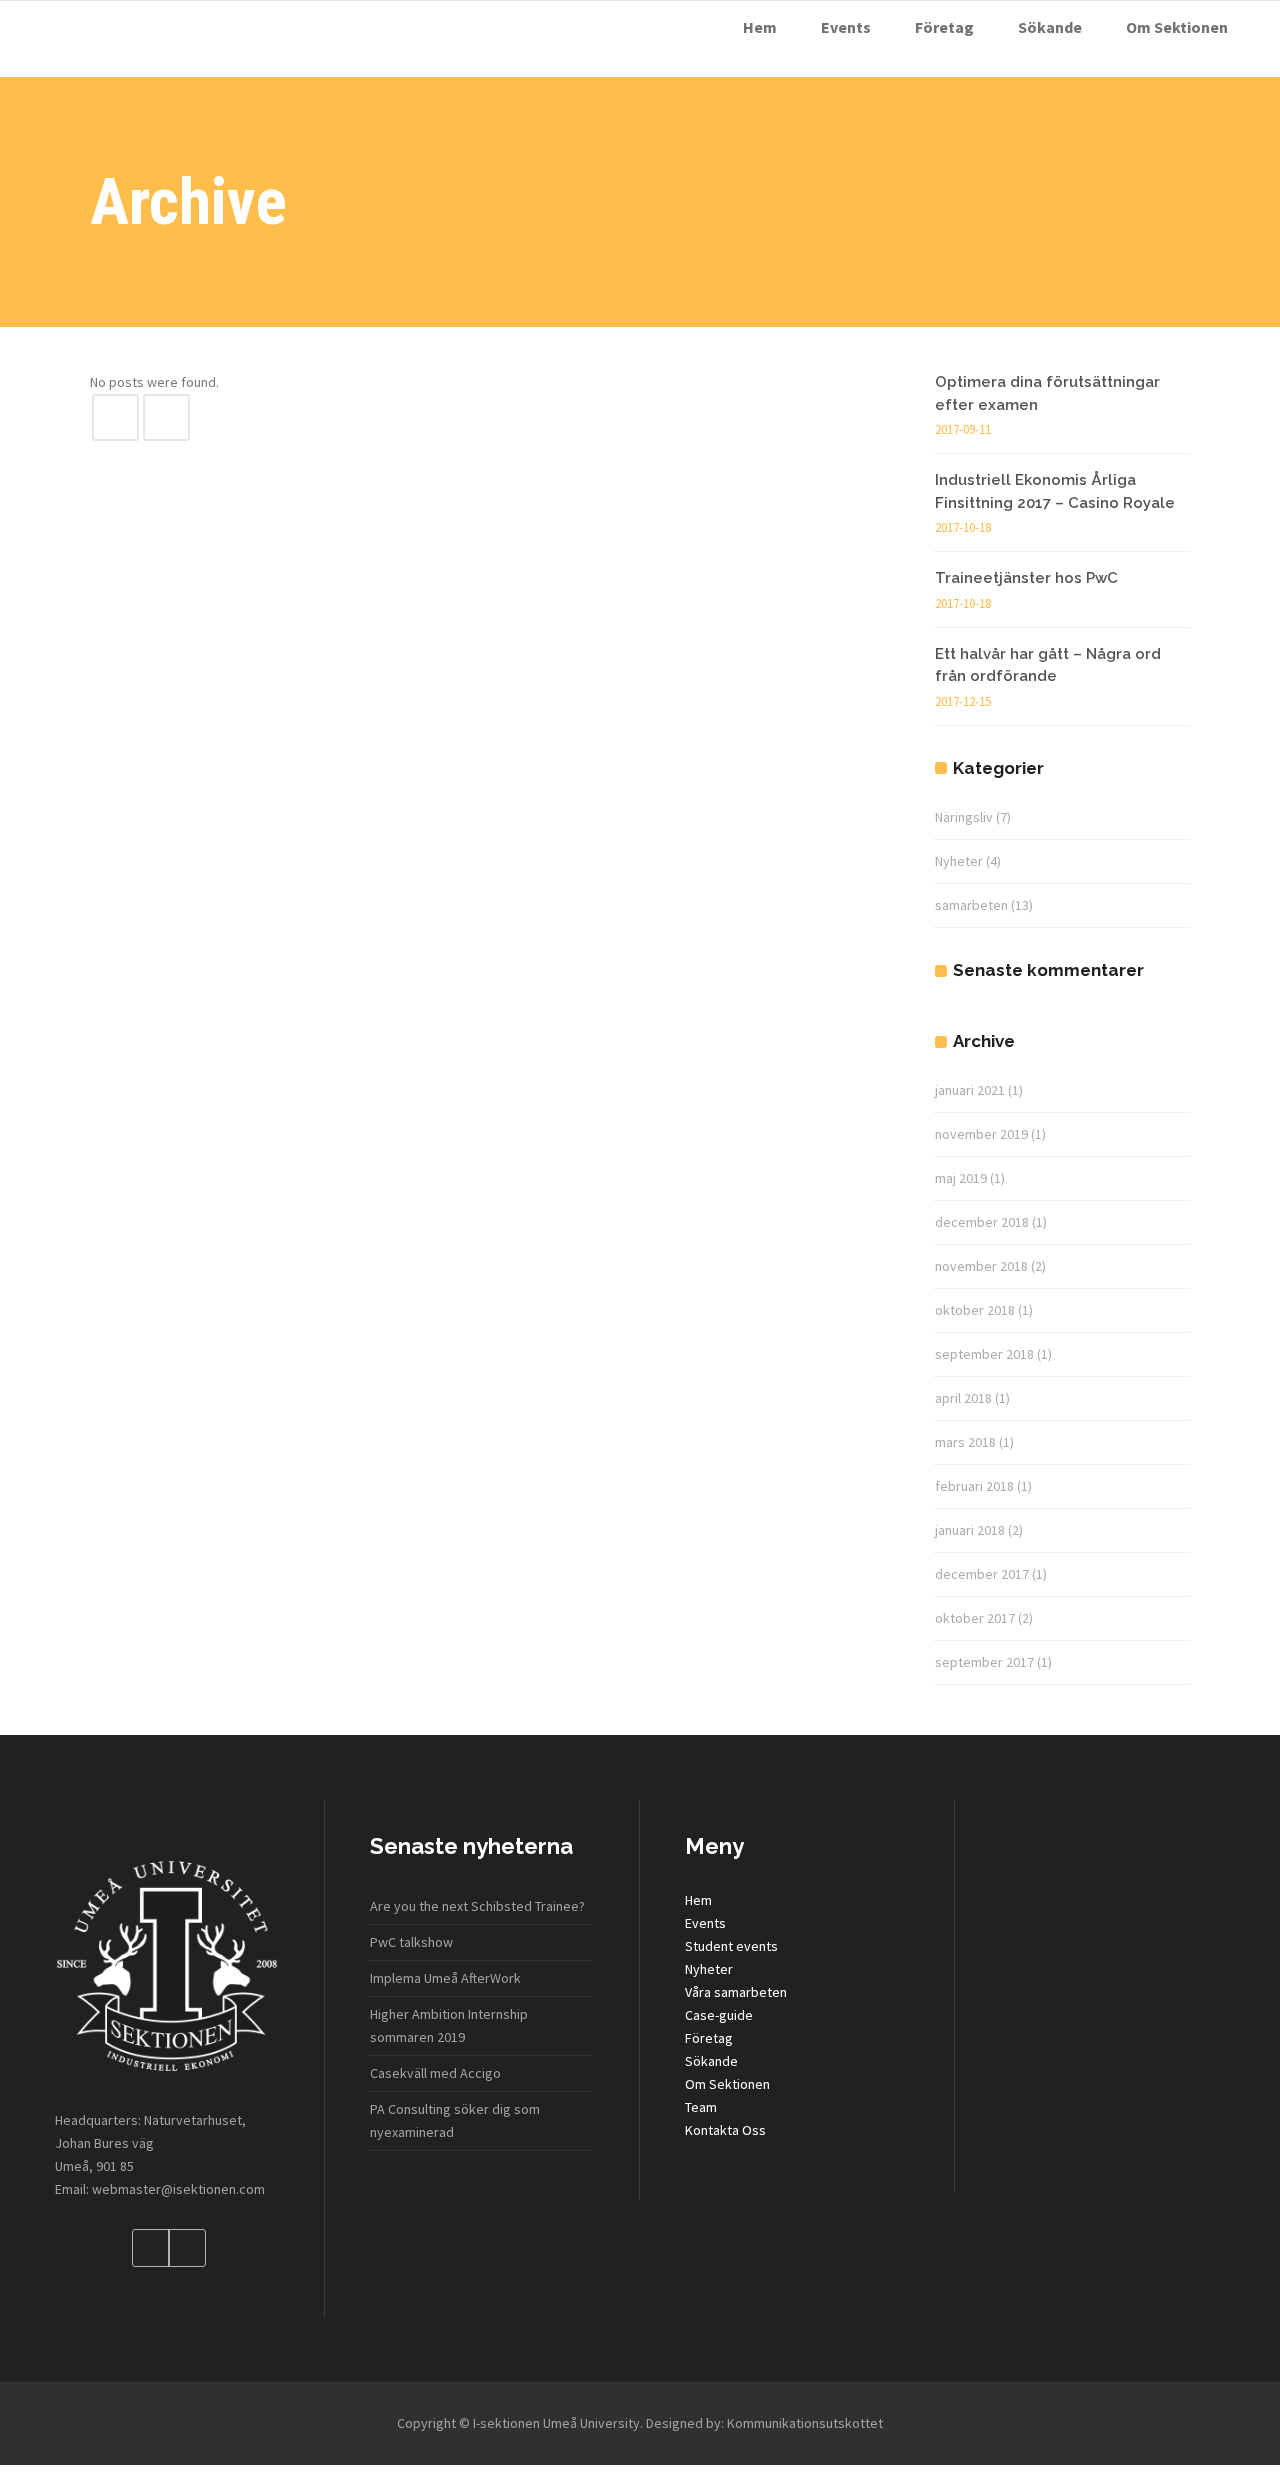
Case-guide (719, 2015)
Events (705, 1923)
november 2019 (981, 1134)
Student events (731, 1946)
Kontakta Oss (725, 2130)
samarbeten (971, 905)
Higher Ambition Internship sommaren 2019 (449, 2025)
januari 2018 (970, 1530)
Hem (698, 1900)
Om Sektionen (727, 2084)
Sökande (711, 2061)
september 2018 (984, 1354)
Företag (709, 2038)
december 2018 (982, 1222)
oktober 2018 (975, 1310)
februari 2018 (974, 1486)
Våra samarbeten (736, 1992)
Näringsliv (964, 817)
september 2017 (984, 1662)
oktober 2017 (975, 1618)
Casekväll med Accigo (435, 2073)
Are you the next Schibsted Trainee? (477, 1906)
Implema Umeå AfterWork (445, 1978)
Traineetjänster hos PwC (1026, 578)
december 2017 (982, 1574)
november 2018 (981, 1266)
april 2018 (963, 1398)
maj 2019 (961, 1178)
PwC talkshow (411, 1942)
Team (701, 2107)
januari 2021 (970, 1090)
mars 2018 (965, 1442)
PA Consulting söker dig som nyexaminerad (455, 2120)
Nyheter (959, 861)
